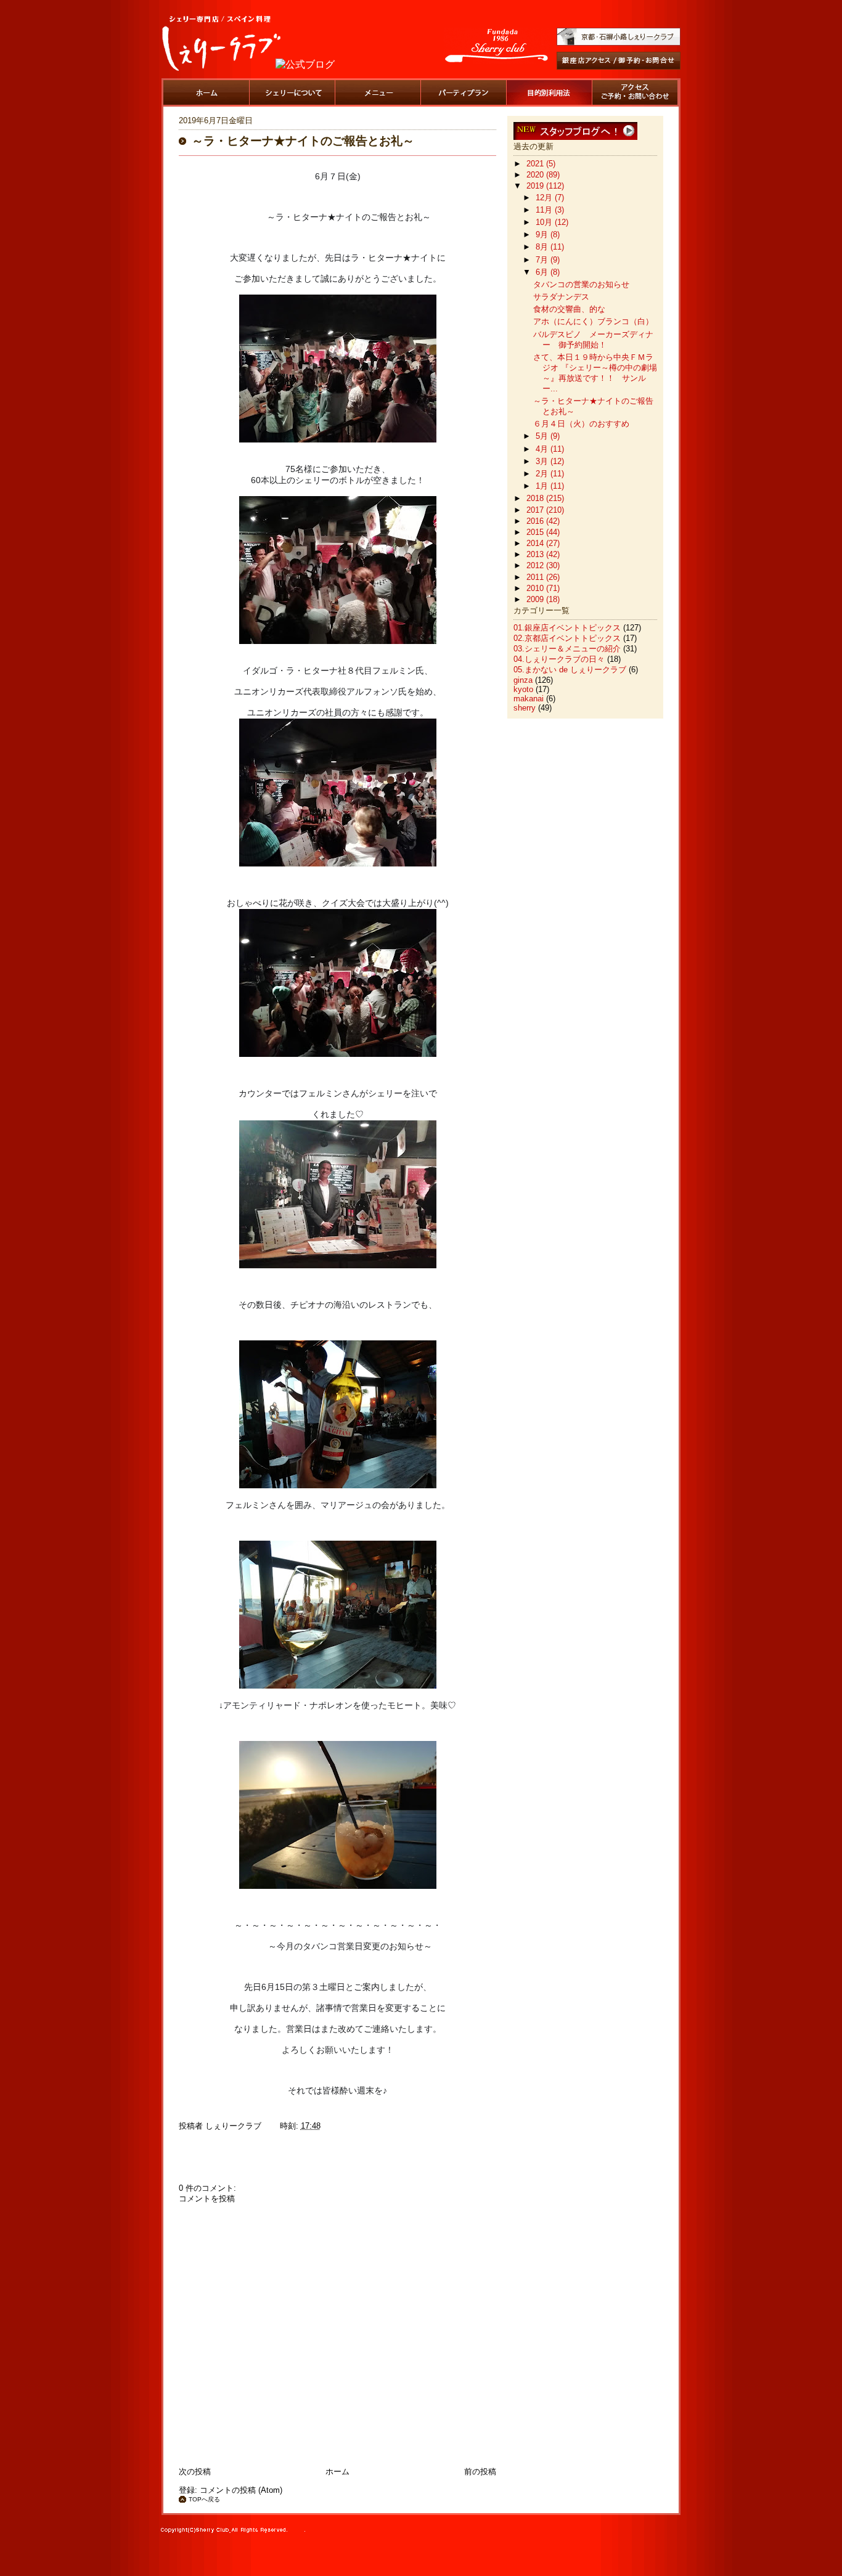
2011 (536, 577)
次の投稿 (195, 2472)
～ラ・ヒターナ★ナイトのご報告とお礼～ (303, 141)
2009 (536, 599)
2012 (536, 565)
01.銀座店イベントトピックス (567, 628)
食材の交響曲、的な (569, 309)
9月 (543, 234)
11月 (545, 210)
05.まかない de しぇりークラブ (570, 670)
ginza (523, 680)
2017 (536, 510)
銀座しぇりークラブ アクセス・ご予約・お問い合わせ (635, 92)
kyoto (523, 689)
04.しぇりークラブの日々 (559, 659)
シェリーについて (292, 92)
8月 (543, 247)
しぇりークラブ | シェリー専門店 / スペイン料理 (221, 43)
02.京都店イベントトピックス (567, 638)
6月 (543, 272)
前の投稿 (480, 2472)
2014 (536, 543)
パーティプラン (464, 92)
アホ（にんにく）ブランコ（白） (593, 321)
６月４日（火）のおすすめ (581, 424)
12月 (545, 198)
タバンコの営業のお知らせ (581, 284)
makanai (529, 699)
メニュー (378, 92)
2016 (536, 521)
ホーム (206, 92)
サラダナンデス (561, 297)
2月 (543, 474)
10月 (545, 222)
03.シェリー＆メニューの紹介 (567, 649)
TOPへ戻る (204, 2499)
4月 (543, 449)
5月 (543, 436)
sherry (525, 708)
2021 (536, 164)
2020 (536, 175)
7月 (543, 260)
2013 (536, 554)
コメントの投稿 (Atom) (241, 2490)
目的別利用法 (549, 92)
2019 (536, 186)
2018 (536, 498)
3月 (543, 461)
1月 (543, 486)
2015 (536, 532)
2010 (536, 588)
